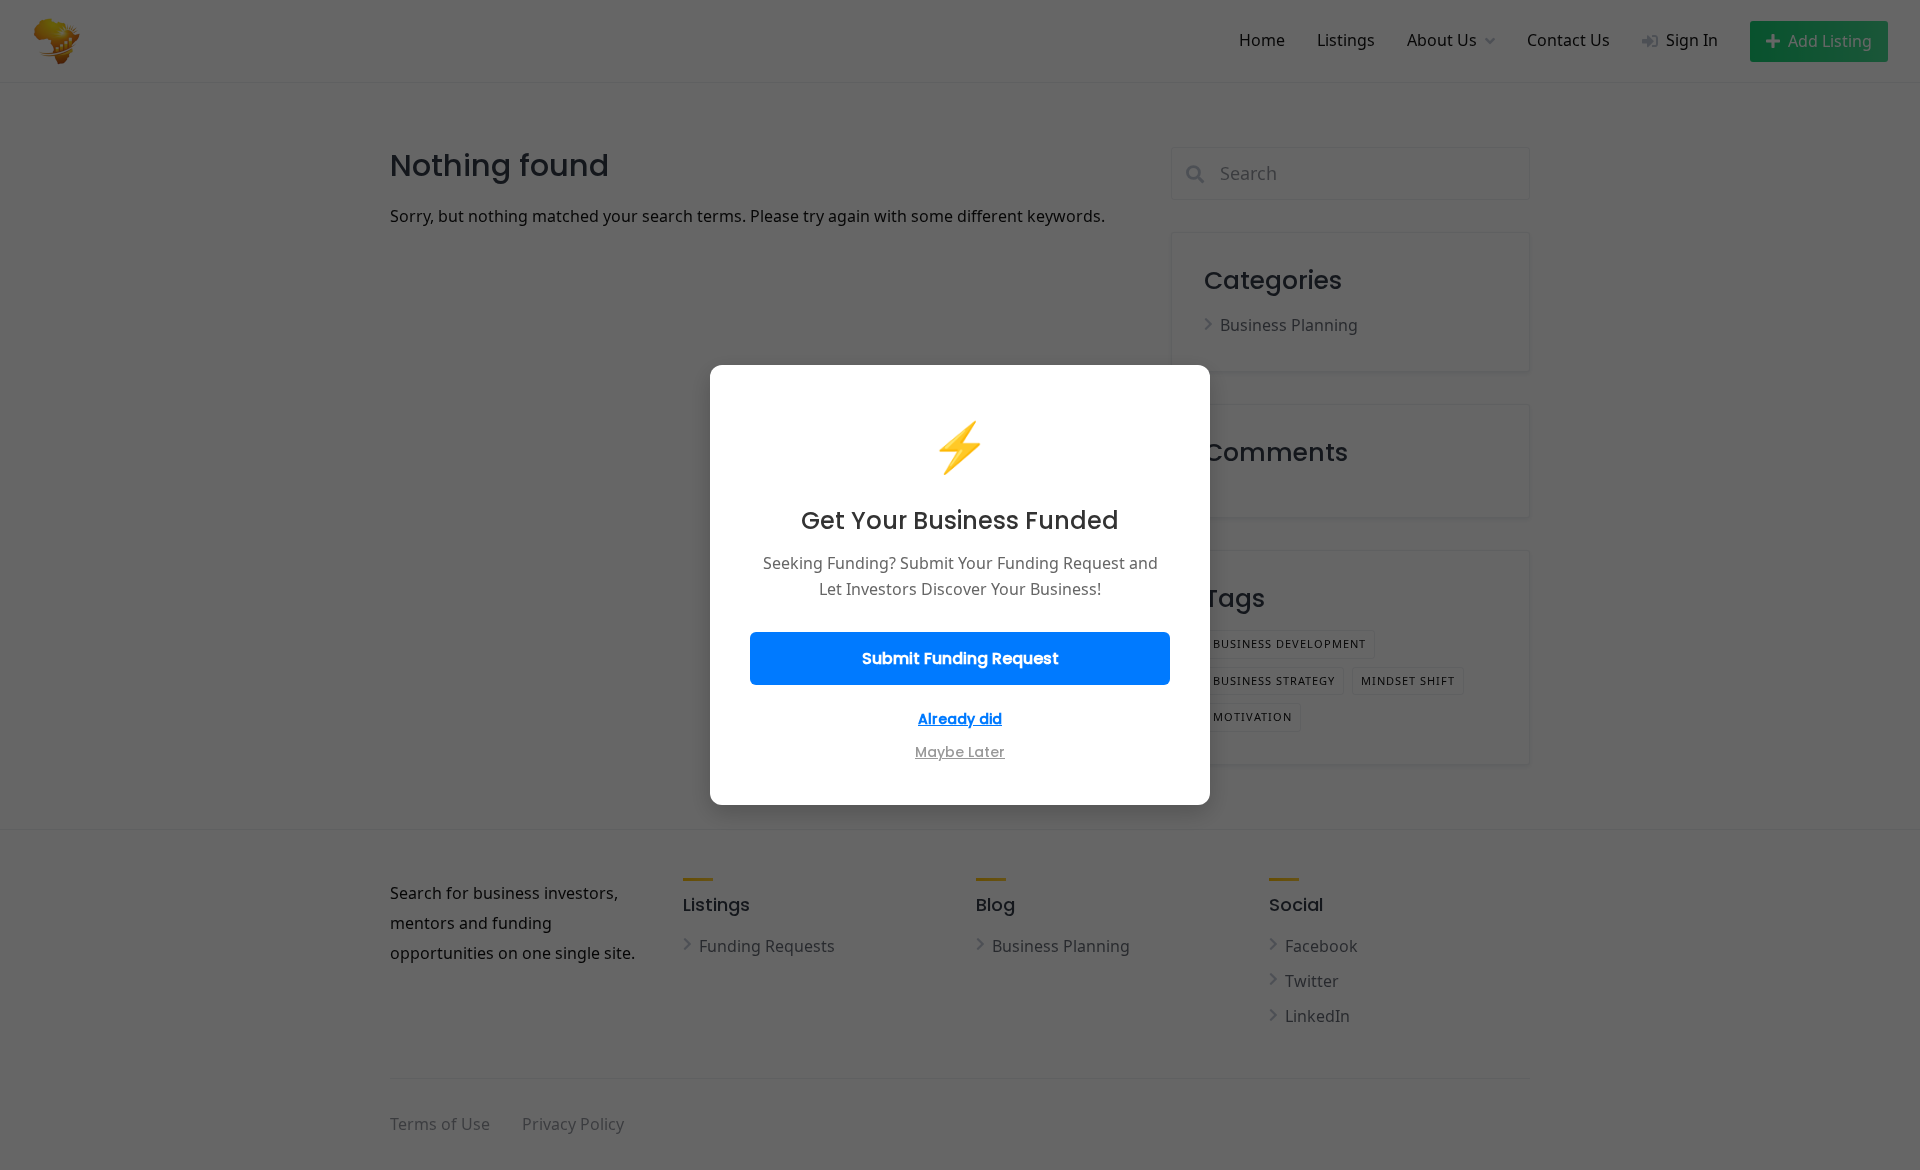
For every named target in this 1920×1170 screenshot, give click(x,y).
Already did (960, 719)
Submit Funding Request (960, 658)
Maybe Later (960, 752)
